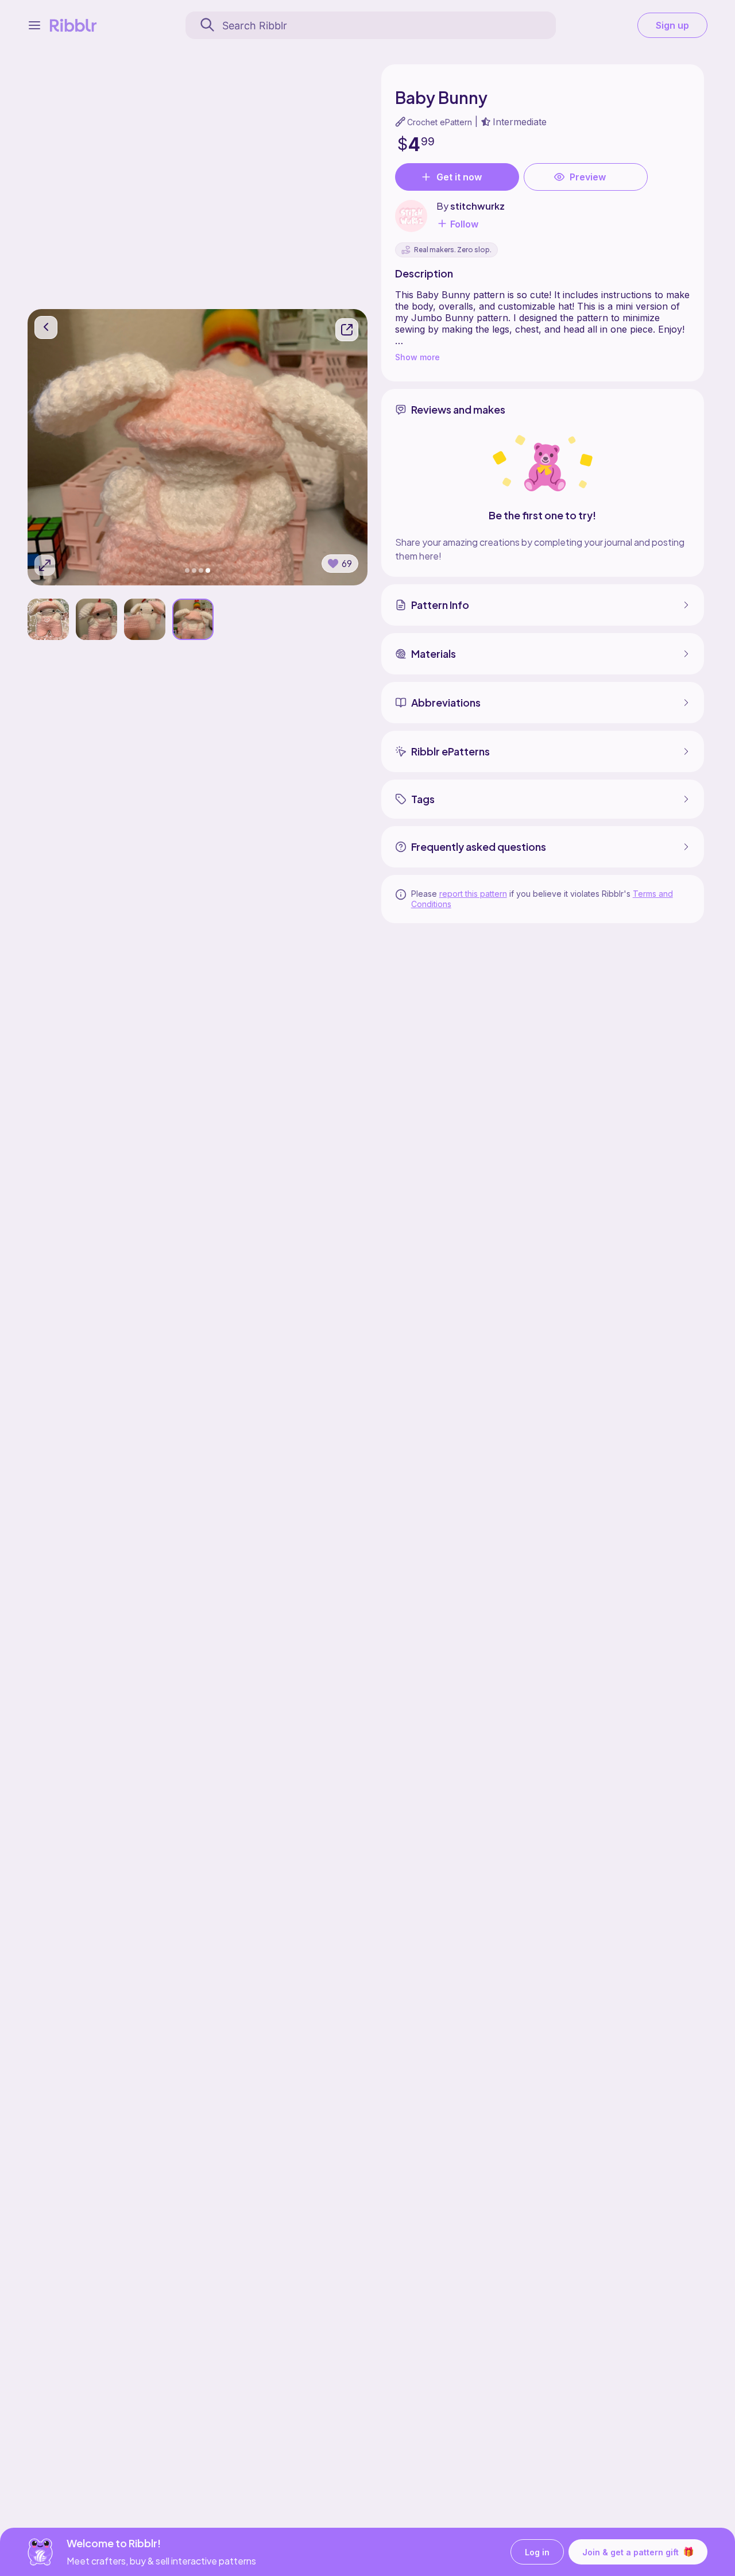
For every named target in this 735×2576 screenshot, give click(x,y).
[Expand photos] (45, 565)
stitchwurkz (477, 206)
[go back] (46, 327)
